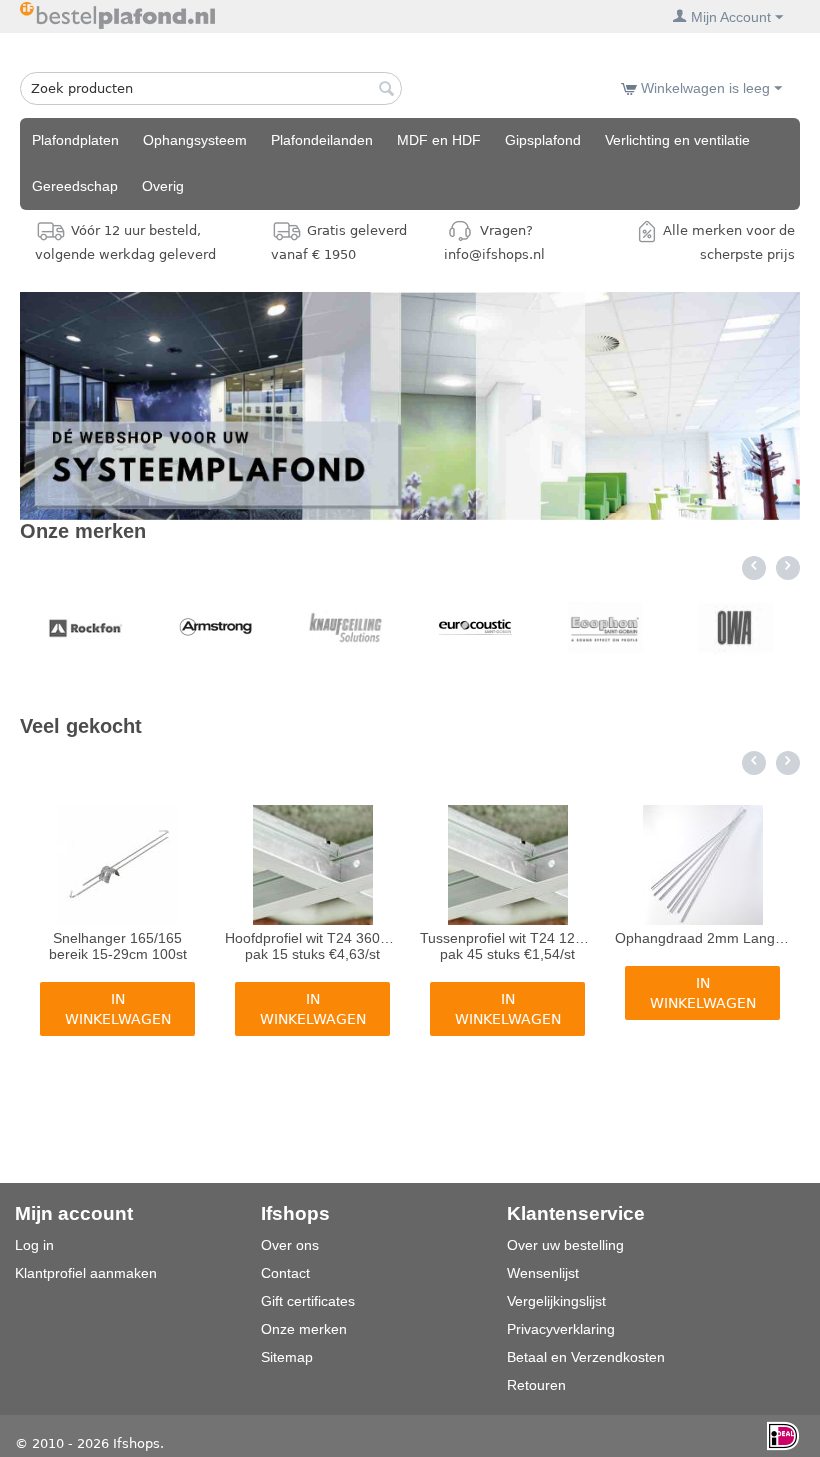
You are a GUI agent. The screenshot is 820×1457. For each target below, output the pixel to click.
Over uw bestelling (565, 1245)
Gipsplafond (543, 140)
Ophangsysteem (195, 140)
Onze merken (304, 1329)
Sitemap (287, 1357)
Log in (34, 1245)
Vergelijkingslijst (556, 1301)
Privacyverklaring (561, 1329)
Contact (285, 1273)
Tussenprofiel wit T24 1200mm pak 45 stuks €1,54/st (508, 946)
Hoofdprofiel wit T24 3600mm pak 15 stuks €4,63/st (313, 946)
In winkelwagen (118, 1009)
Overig (163, 186)
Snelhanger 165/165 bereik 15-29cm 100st (118, 946)
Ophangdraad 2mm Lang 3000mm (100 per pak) (703, 938)
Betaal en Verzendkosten (586, 1357)
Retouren (536, 1385)
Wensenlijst (543, 1273)
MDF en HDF (439, 140)
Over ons (290, 1245)
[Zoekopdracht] (387, 90)
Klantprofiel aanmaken (86, 1273)
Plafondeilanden (322, 140)
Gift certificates (308, 1301)
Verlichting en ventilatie (677, 140)
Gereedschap (75, 186)
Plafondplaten (75, 140)
